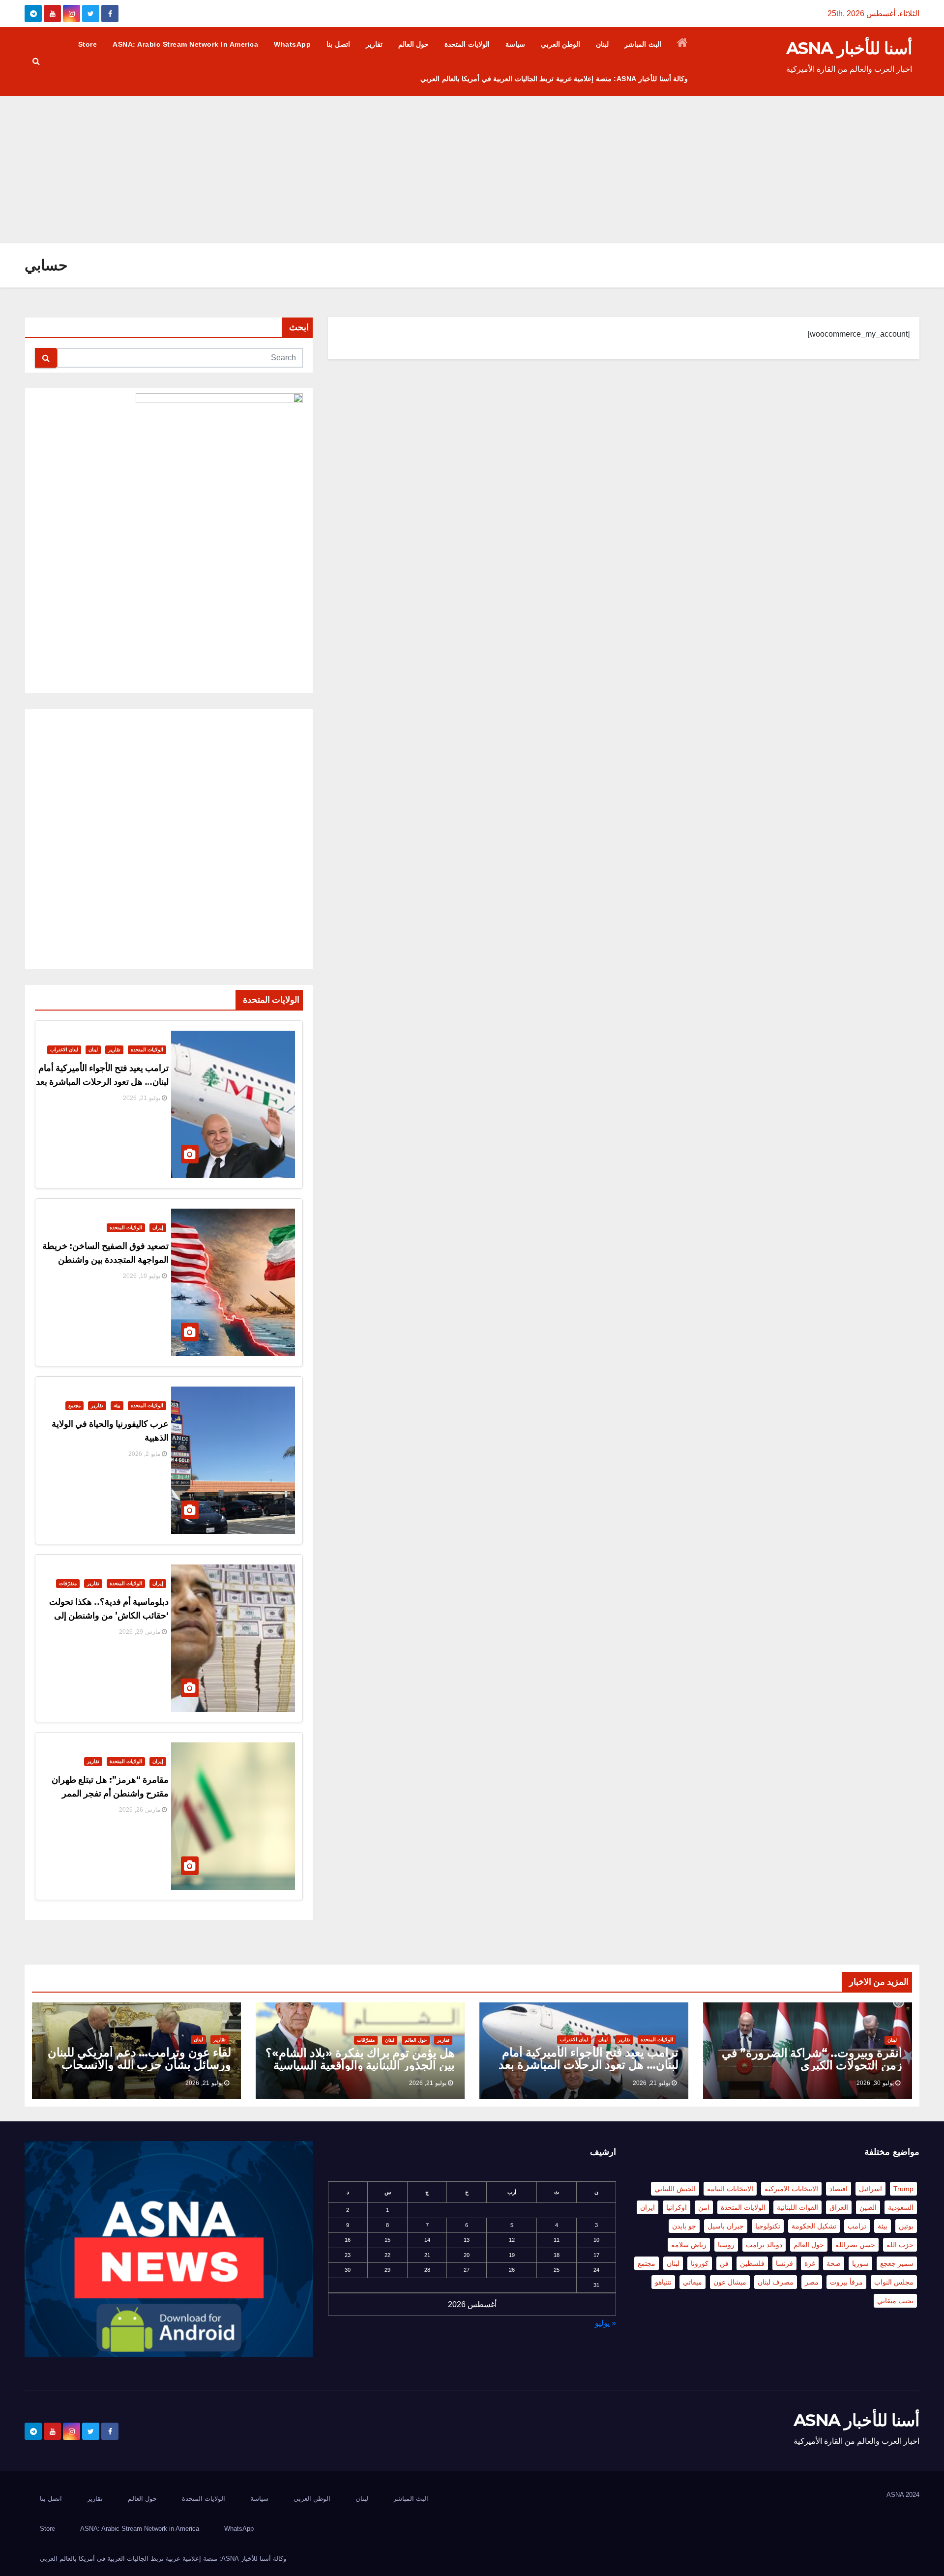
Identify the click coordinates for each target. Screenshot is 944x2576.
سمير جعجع (897, 2263)
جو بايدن (684, 2226)
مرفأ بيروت (846, 2282)
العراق (839, 2207)
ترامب (857, 2226)
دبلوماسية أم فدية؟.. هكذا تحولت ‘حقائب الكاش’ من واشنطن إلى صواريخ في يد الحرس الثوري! (109, 1616)
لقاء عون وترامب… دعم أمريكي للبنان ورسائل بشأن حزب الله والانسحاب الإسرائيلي (139, 2065)
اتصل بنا (338, 44)
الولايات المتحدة (467, 44)
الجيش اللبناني (675, 2189)
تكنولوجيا (768, 2226)
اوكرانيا (677, 2207)
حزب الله (900, 2245)
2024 (913, 2495)
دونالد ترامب (764, 2245)
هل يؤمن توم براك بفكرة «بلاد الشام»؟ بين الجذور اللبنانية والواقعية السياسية (360, 2059)
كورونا (700, 2263)
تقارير (374, 44)
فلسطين (752, 2263)
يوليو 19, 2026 (142, 1276)
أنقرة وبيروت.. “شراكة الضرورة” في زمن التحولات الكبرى (812, 2059)
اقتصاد (839, 2189)
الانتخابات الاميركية (791, 2189)
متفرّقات (68, 1583)
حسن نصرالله (855, 2245)
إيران (158, 1228)
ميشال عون (730, 2282)
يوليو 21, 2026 (142, 1098)
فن (724, 2263)
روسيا (726, 2245)
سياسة (515, 44)
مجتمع (74, 1405)
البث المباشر (643, 44)
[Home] (683, 44)
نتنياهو (663, 2282)
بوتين (906, 2226)
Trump (903, 2189)
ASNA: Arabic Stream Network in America (185, 44)
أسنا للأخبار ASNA (849, 48)
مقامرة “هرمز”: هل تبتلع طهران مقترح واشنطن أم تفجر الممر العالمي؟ (110, 1794)
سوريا (860, 2263)
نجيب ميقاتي (895, 2301)
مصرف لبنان (776, 2282)
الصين (868, 2207)
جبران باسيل (726, 2226)
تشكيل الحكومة (814, 2226)
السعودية (901, 2207)
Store (88, 44)
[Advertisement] (472, 170)
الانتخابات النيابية (730, 2189)
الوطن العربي (561, 44)
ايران (648, 2207)
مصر (812, 2282)
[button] (36, 61)
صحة (834, 2263)
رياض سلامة (689, 2245)
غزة (810, 2263)
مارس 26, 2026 (140, 1810)
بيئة (117, 1405)
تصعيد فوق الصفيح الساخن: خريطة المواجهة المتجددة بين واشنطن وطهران (105, 1260)
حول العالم (414, 44)
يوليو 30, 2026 (875, 2083)
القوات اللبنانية (797, 2207)
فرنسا (784, 2263)
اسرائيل (870, 2189)
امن (704, 2207)
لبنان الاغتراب (64, 1050)
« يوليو (605, 2323)
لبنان (602, 44)
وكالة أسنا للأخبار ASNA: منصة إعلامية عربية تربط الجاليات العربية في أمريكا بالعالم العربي (554, 79)
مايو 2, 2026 (144, 1454)
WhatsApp (292, 44)
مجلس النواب (894, 2282)
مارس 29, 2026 (140, 1632)
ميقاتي (693, 2282)
